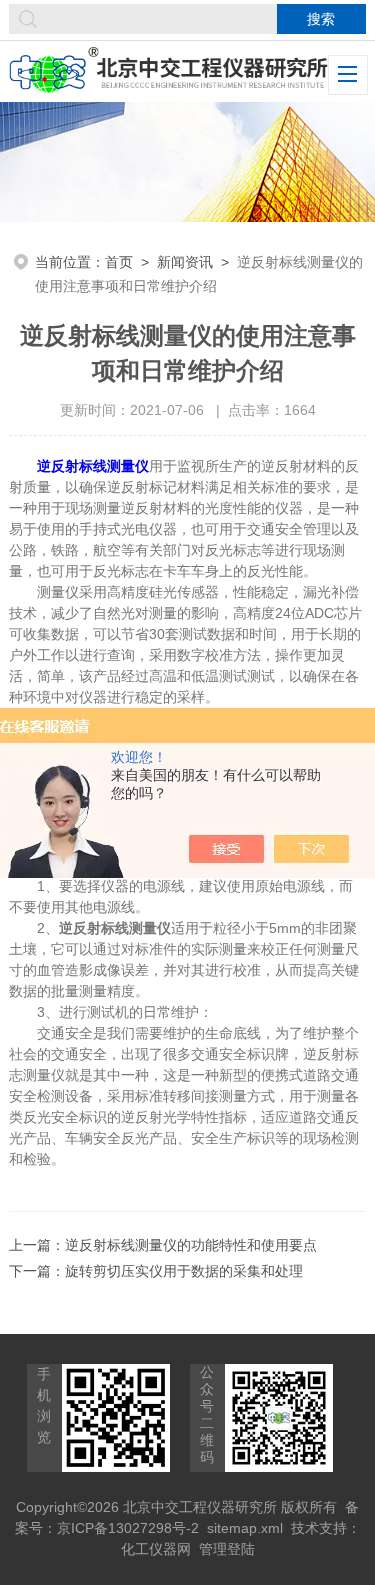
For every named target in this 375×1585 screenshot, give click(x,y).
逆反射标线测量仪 (93, 466)
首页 (119, 262)
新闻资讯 (185, 262)
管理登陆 (227, 1549)
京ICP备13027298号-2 (128, 1528)
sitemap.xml (245, 1528)
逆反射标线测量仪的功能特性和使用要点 (191, 1245)
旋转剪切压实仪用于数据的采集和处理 (184, 1271)
